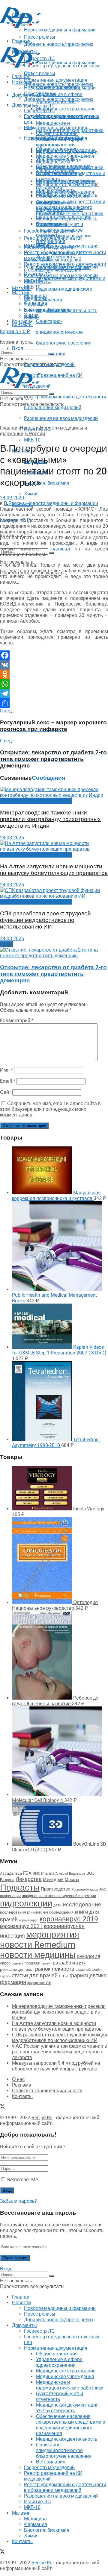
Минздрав (53, 1879)
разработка (65, 1963)
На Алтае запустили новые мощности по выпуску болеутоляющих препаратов (54, 870)
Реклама (22, 2085)
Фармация (36, 304)
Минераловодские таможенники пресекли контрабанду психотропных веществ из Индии (50, 819)
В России (35, 434)
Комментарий (17, 1021)
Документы (24, 105)
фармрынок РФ (39, 1983)
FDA (27, 1873)
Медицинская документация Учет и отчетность (67, 187)
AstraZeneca (11, 1873)
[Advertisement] (48, 37)
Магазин (21, 288)
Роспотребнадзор (85, 1889)
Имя (6, 1070)
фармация (13, 1982)
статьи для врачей (35, 1975)
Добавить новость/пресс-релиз (58, 84)
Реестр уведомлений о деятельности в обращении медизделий (65, 267)
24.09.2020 (12, 498)
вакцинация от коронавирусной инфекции (59, 1896)
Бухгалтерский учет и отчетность (60, 176)
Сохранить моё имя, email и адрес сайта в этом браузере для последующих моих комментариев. (50, 1109)
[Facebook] (54, 655)
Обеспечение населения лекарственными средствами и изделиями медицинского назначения (71, 204)
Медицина (35, 298)
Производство (55, 1889)
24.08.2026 (12, 838)
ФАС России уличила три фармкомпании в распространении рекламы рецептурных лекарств (60, 2052)
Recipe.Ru (42, 2118)
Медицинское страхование (66, 109)
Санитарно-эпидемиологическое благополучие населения (64, 332)
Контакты (22, 324)
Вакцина (7, 1880)
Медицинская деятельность (67, 219)
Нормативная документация (56, 128)
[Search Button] (52, 553)
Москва (72, 1879)
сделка (5, 1976)
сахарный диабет (89, 1970)
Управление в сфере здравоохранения (59, 142)
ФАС (103, 1889)
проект (46, 1963)
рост (30, 1969)
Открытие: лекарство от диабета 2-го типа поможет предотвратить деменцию (53, 974)
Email (8, 1081)
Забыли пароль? (18, 2201)
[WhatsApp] (54, 684)
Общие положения (57, 133)
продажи (32, 1963)
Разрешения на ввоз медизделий (61, 418)
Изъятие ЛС (37, 281)
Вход (18, 348)
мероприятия (53, 1935)
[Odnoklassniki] (54, 674)
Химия (31, 494)
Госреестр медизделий (49, 247)
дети (57, 1905)
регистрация (12, 1969)
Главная (21, 76)
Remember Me (22, 2180)
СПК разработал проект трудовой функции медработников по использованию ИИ (45, 920)
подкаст (17, 1963)
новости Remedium (38, 1945)
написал (61, 549)
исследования (13, 1912)
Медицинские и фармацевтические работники (70, 165)
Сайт (6, 1092)
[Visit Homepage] (20, 26)
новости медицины (38, 1955)
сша (64, 1976)
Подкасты (20, 1888)
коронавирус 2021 (21, 1926)
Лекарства (29, 1879)
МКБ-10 (32, 440)
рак (82, 1963)
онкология (88, 1956)
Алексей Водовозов (70, 1874)
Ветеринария (51, 241)
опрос (5, 1963)
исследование (82, 1905)
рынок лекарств (55, 1969)
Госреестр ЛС (39, 106)
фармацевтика (88, 1975)
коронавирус (29, 1920)
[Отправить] (54, 703)
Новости (21, 82)
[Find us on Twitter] (2, 336)
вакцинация (10, 1896)
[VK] (54, 665)
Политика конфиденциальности (47, 2091)
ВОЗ (90, 1873)
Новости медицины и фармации (60, 63)
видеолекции (26, 1903)
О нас (18, 2079)
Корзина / (15, 520)
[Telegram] (54, 694)
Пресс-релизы (40, 73)
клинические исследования (50, 1912)
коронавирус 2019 (69, 1919)
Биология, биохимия (47, 483)
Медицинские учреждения (65, 156)
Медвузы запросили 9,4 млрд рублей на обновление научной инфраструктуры (56, 2066)
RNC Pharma (43, 1873)
